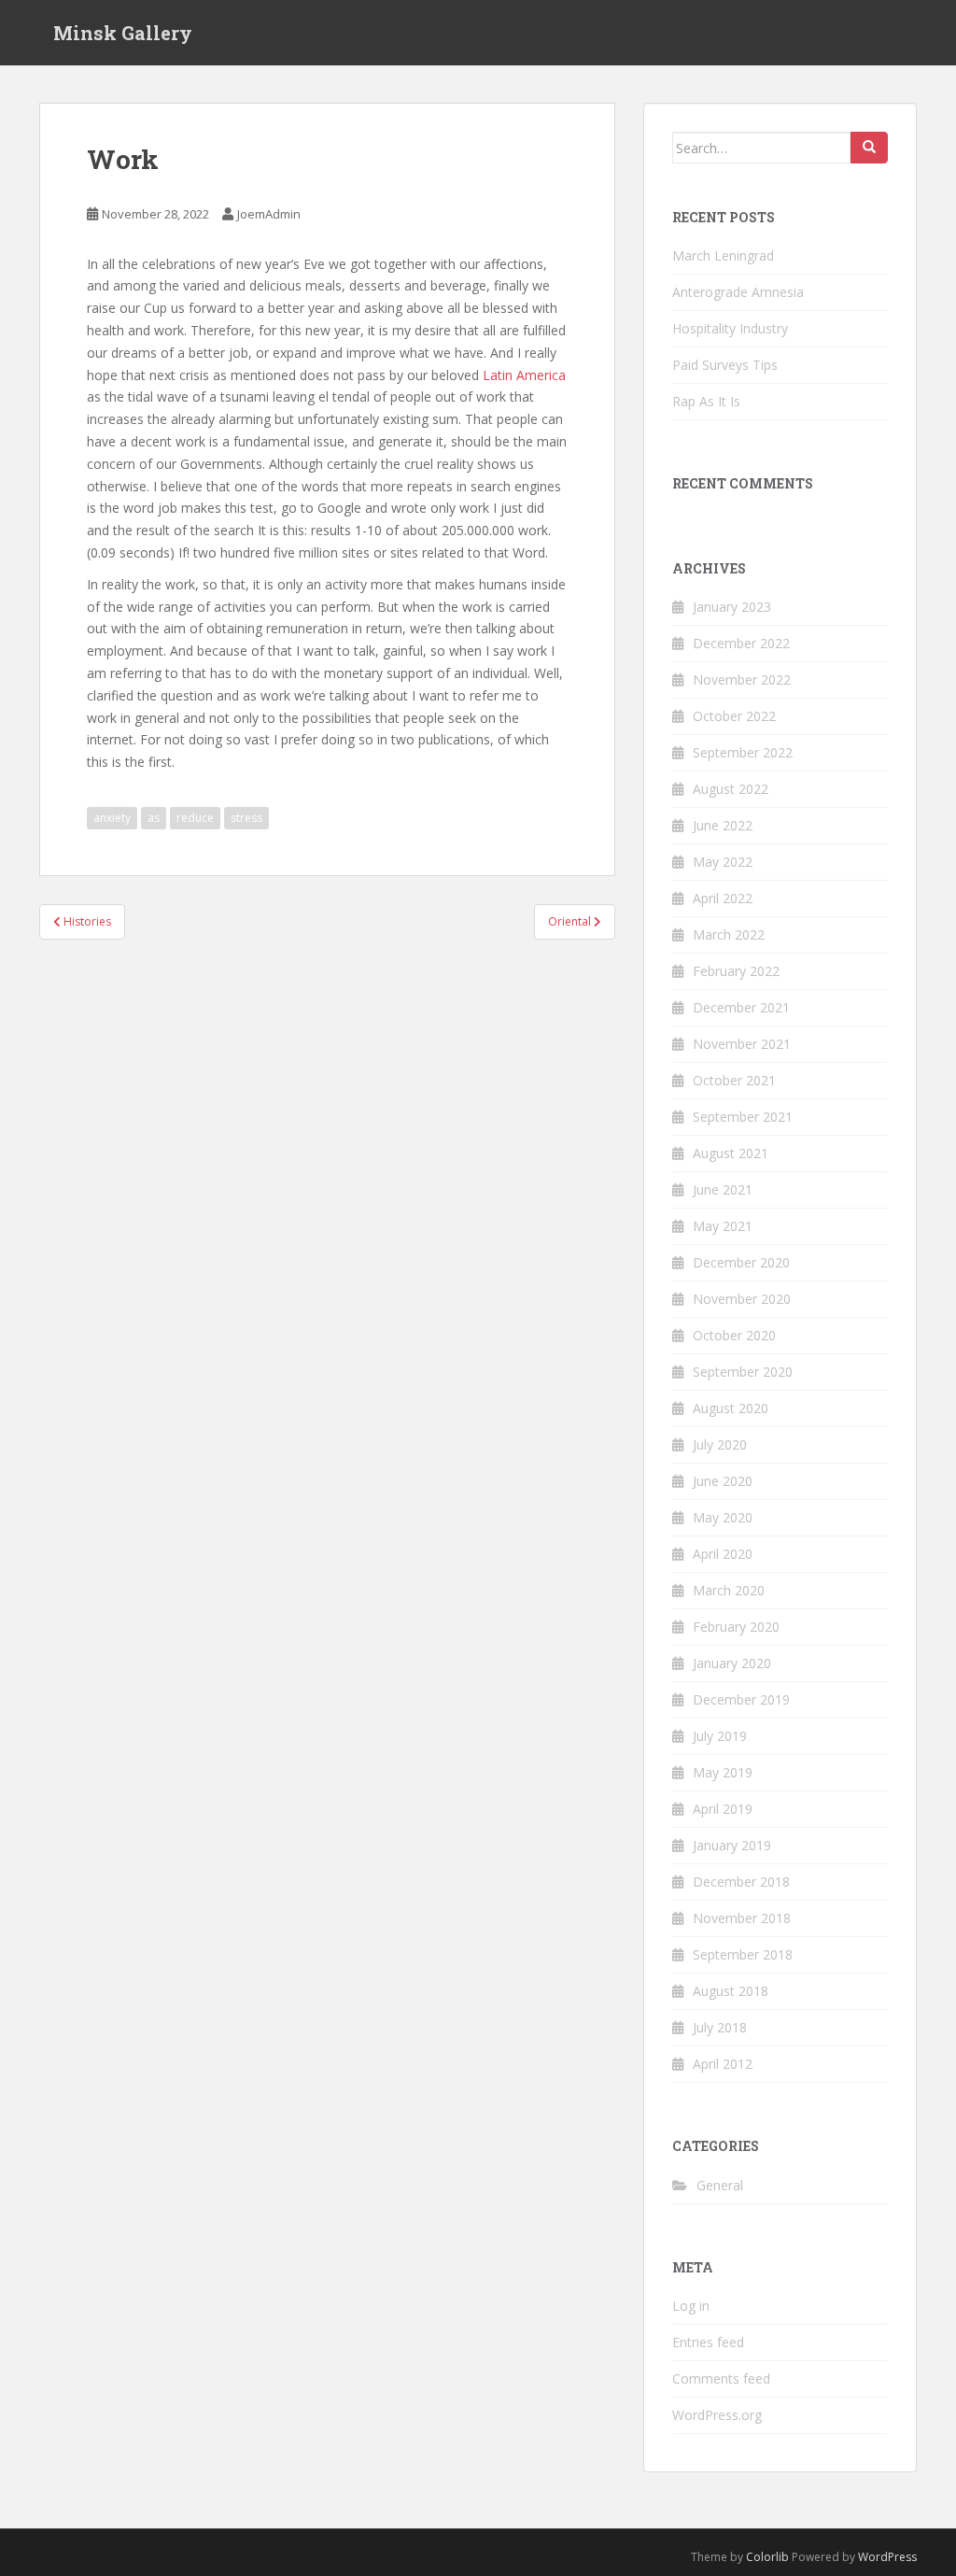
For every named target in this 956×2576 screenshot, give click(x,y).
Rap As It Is (706, 401)
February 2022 (736, 971)
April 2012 (723, 2064)
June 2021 (723, 1189)
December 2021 (741, 1007)
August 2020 (731, 1408)
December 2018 (741, 1882)
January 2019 (732, 1845)
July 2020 (720, 1444)
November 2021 (742, 1044)
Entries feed (708, 2342)
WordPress (887, 2557)
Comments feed (721, 2378)
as (154, 818)
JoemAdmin (269, 214)
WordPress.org (717, 2415)
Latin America (524, 375)
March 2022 (729, 934)
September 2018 (743, 1954)
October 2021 (734, 1080)
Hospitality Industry (730, 328)
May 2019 (723, 1772)
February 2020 (736, 1627)
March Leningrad (723, 255)
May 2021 (723, 1226)
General (720, 2185)
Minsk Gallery (123, 33)
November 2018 (742, 1918)
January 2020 (732, 1663)
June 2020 (723, 1481)
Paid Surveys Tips (725, 365)
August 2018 (731, 1991)
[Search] (869, 148)
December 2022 (741, 643)
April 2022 (723, 898)
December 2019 (741, 1699)
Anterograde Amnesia (738, 292)
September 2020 (743, 1372)
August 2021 (731, 1153)
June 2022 (723, 825)
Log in (691, 2306)
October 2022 (734, 716)
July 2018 (720, 2027)
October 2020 (734, 1335)
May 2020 (723, 1517)
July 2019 (720, 1736)
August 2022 (731, 789)
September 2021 (743, 1117)
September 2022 (743, 752)
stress (246, 818)
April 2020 (723, 1554)
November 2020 (742, 1299)
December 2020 (741, 1262)
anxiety (112, 818)
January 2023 (732, 607)
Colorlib (767, 2557)
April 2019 (723, 1809)
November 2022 (742, 679)
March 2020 (729, 1590)
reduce (195, 818)
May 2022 (723, 862)
